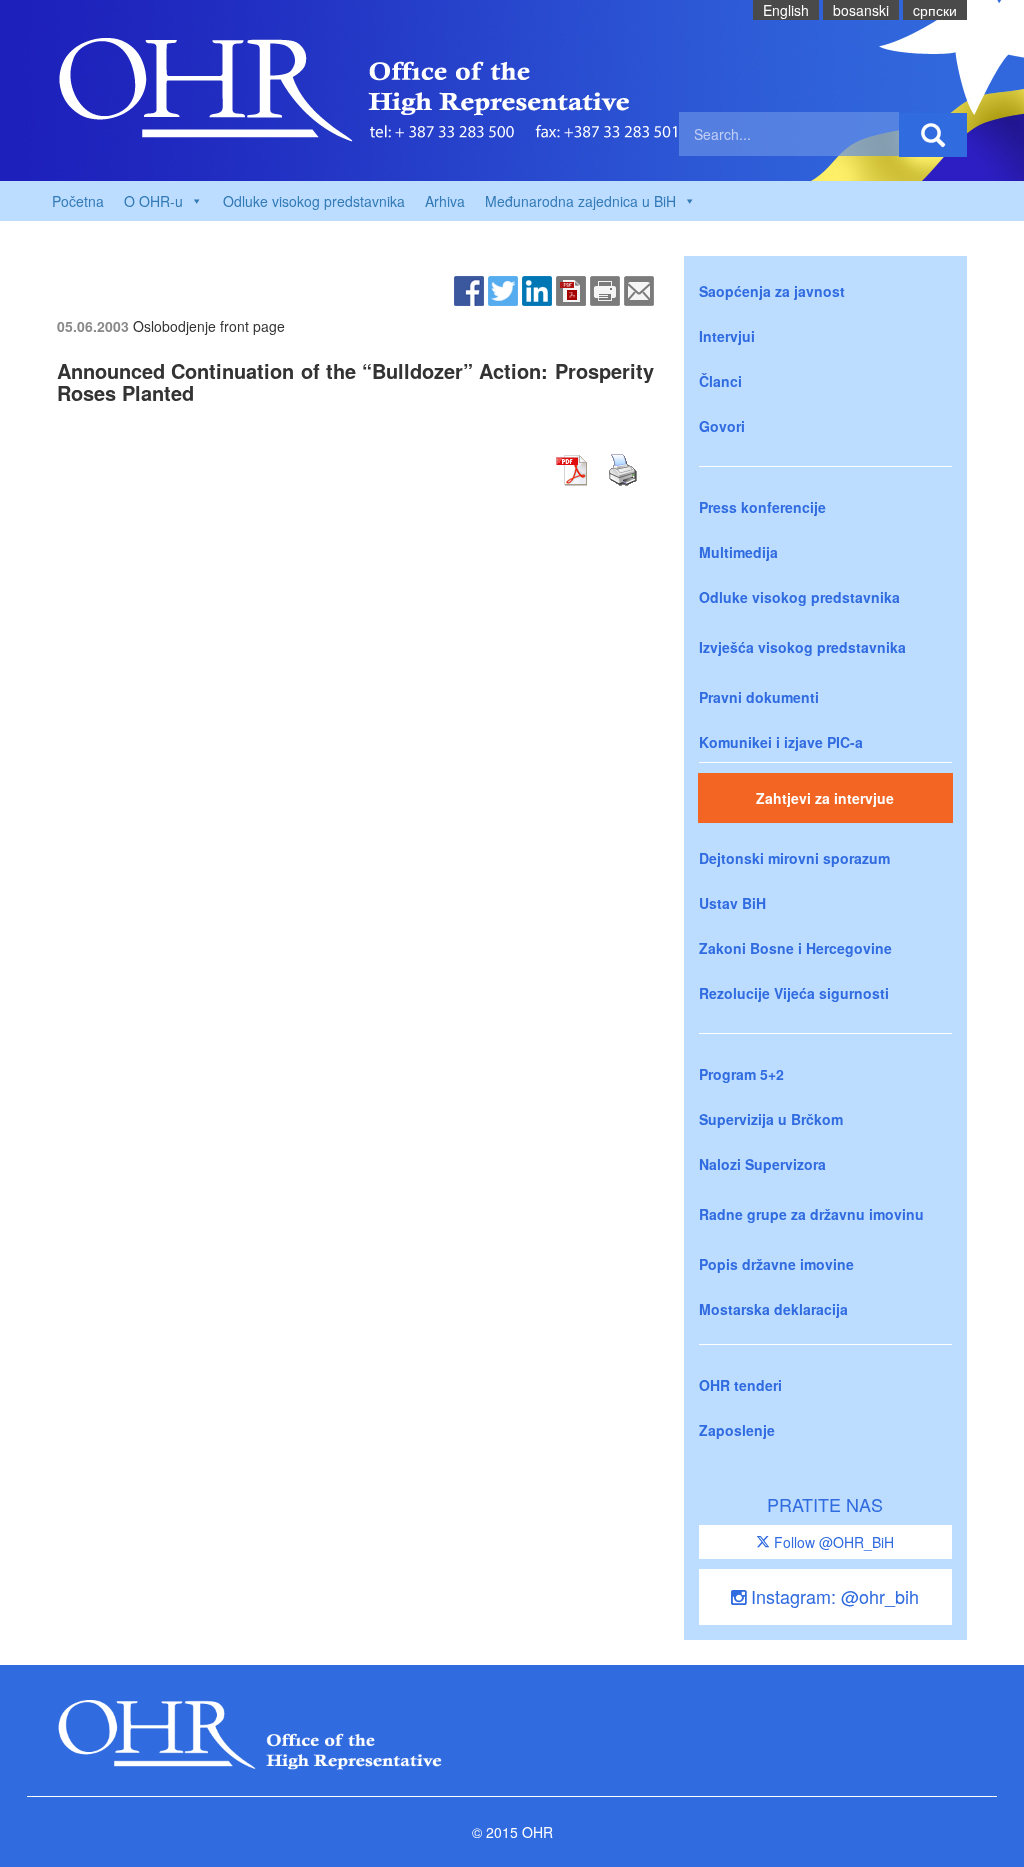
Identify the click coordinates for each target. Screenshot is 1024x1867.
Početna (78, 201)
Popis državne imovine (776, 1264)
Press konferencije (762, 507)
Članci (720, 381)
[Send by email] (639, 289)
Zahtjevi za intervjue (825, 798)
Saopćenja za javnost (772, 291)
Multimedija (738, 552)
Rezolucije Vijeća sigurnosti (794, 993)
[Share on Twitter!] (503, 289)
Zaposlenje (737, 1430)
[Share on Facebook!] (469, 289)
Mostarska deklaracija (773, 1309)
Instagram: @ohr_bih (832, 1596)
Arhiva (445, 201)
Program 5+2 (741, 1074)
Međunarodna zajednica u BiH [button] (580, 201)
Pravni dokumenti (759, 697)
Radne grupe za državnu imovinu (811, 1214)
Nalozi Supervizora (762, 1164)
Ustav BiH (732, 903)
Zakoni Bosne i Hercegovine (795, 948)
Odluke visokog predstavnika (314, 201)
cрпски (935, 10)
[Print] (605, 289)
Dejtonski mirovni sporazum (794, 858)
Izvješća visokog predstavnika (802, 647)
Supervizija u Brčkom (771, 1119)
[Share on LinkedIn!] (537, 289)
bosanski (861, 10)
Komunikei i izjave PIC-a (781, 742)
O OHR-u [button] (153, 201)
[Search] (933, 135)
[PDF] (571, 289)
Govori (722, 426)
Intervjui (727, 336)
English (786, 10)
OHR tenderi (740, 1385)
